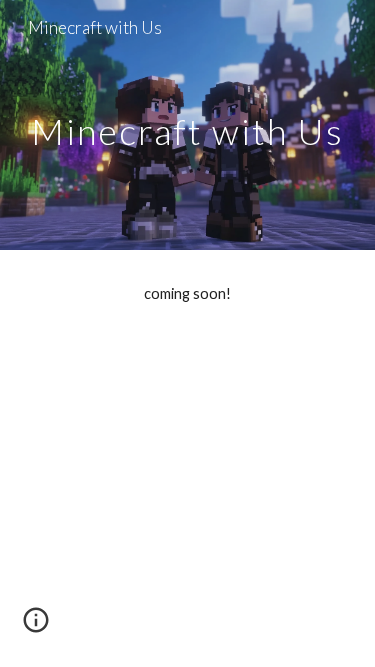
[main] (188, 124)
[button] (36, 627)
